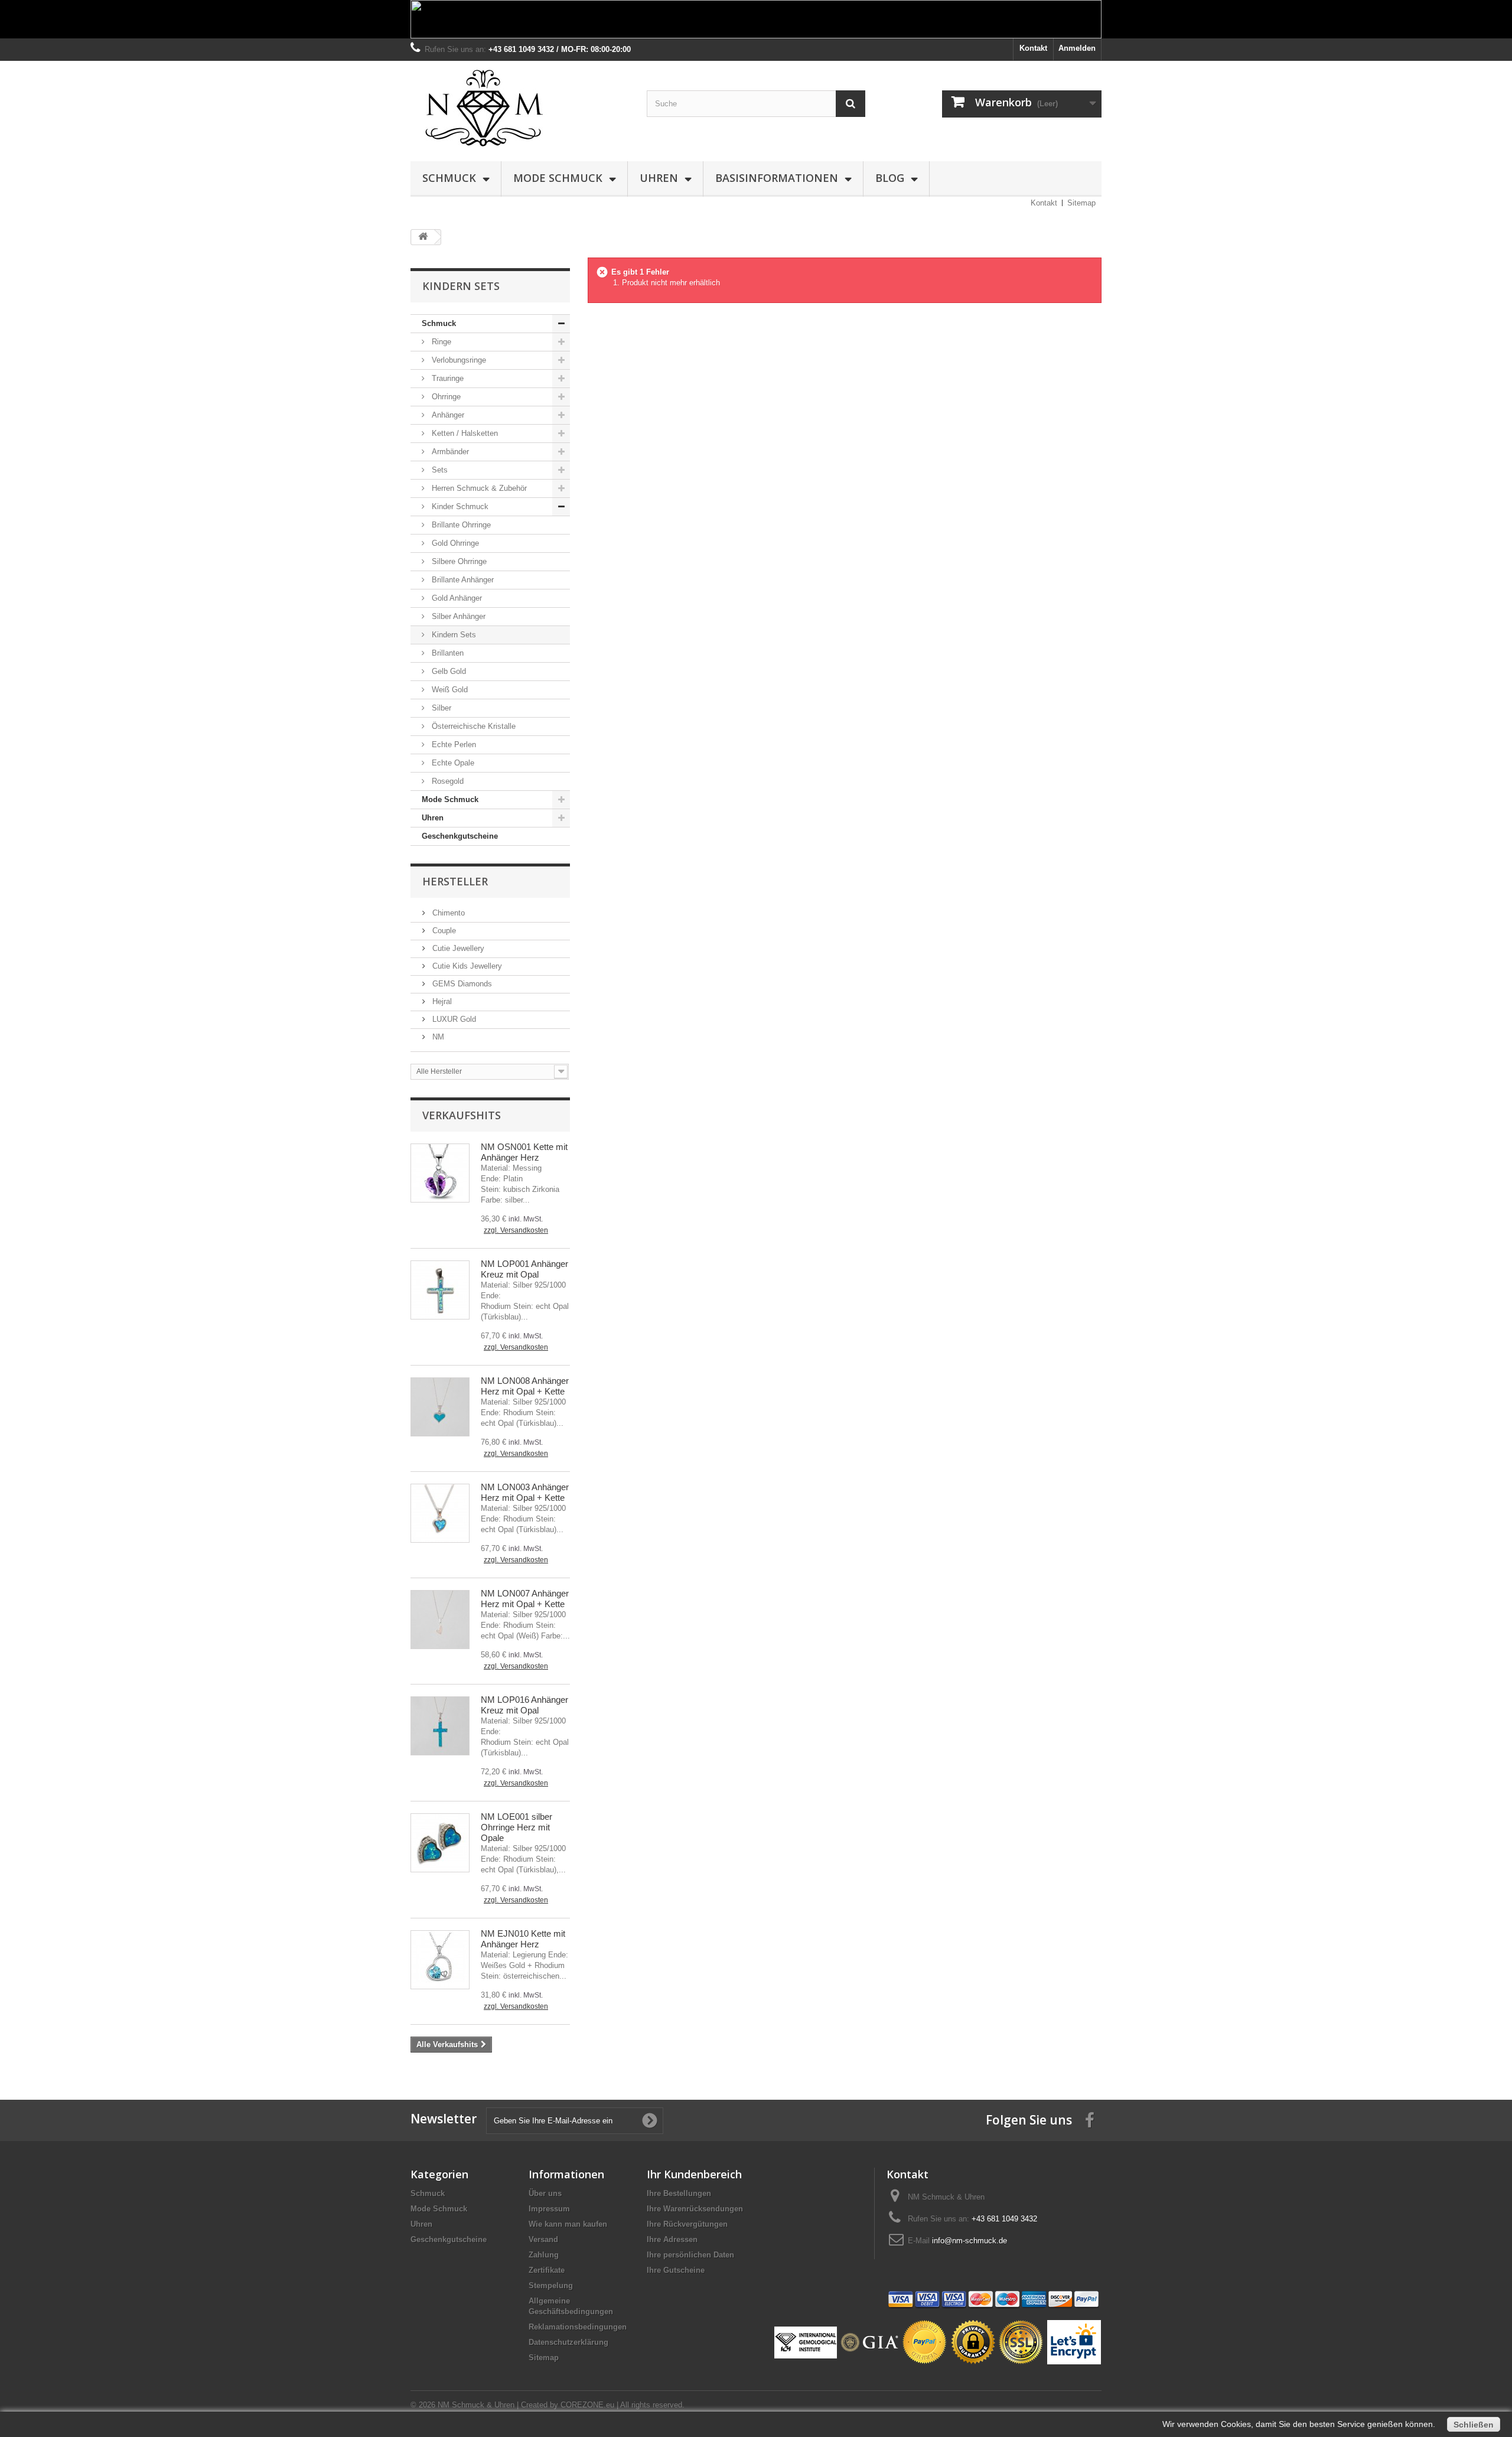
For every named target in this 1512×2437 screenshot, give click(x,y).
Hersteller (455, 881)
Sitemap (1081, 203)
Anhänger (447, 415)
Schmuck (449, 178)
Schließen (1474, 2425)
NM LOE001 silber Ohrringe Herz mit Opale (517, 1827)
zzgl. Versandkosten (516, 1230)
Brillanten (447, 653)
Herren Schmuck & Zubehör (478, 488)
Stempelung (551, 2285)
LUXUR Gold (453, 1019)
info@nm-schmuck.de (970, 2241)
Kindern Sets (453, 635)
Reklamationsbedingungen (578, 2327)
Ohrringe (445, 397)
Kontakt (1033, 48)
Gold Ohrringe (454, 543)
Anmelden (1077, 48)
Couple (443, 931)
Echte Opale (452, 763)
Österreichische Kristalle (472, 726)
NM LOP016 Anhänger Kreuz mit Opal (524, 1705)
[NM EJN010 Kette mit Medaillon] (440, 1960)
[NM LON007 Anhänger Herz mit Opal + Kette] (440, 1620)
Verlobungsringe (458, 360)
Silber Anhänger (457, 616)
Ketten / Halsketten (464, 433)
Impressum (549, 2209)
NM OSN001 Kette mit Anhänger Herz (524, 1152)
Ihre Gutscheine (676, 2270)
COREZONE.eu (587, 2405)
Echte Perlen (453, 745)
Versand (543, 2239)
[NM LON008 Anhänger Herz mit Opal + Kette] (440, 1407)
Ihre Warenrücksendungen (695, 2209)
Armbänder (449, 452)
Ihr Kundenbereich (694, 2174)
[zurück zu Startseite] (423, 237)
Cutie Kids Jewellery (466, 966)
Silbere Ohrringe (458, 561)
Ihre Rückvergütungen (687, 2224)
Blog (890, 178)
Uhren (659, 178)
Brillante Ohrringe (460, 525)
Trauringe (447, 378)
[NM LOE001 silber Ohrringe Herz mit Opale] (440, 1843)
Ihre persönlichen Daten (690, 2255)
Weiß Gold (449, 690)
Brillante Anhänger (462, 580)
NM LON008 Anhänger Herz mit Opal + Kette (525, 1386)
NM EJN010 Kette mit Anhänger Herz (523, 1939)
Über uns (545, 2193)
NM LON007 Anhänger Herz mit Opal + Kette (525, 1599)
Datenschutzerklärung (568, 2342)
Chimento (447, 913)
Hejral (441, 1001)
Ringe (440, 342)
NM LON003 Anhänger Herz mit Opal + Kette (525, 1492)
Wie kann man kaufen (568, 2224)
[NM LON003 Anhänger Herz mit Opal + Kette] (440, 1513)
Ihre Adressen (672, 2239)
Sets (439, 470)
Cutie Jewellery (457, 948)
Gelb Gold (448, 671)
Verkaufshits (462, 1115)
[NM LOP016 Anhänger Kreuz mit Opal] (440, 1726)
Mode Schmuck (558, 178)
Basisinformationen (777, 178)
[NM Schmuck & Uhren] (520, 108)
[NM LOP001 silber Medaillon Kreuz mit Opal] (440, 1290)
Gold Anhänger (456, 598)
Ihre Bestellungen (679, 2193)
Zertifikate (547, 2270)
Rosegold (447, 781)
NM (437, 1037)
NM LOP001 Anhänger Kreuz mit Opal (524, 1269)
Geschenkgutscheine (460, 836)
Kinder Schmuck (459, 506)
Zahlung (544, 2255)
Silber (440, 708)
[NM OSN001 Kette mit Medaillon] (440, 1173)
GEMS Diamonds (461, 984)
